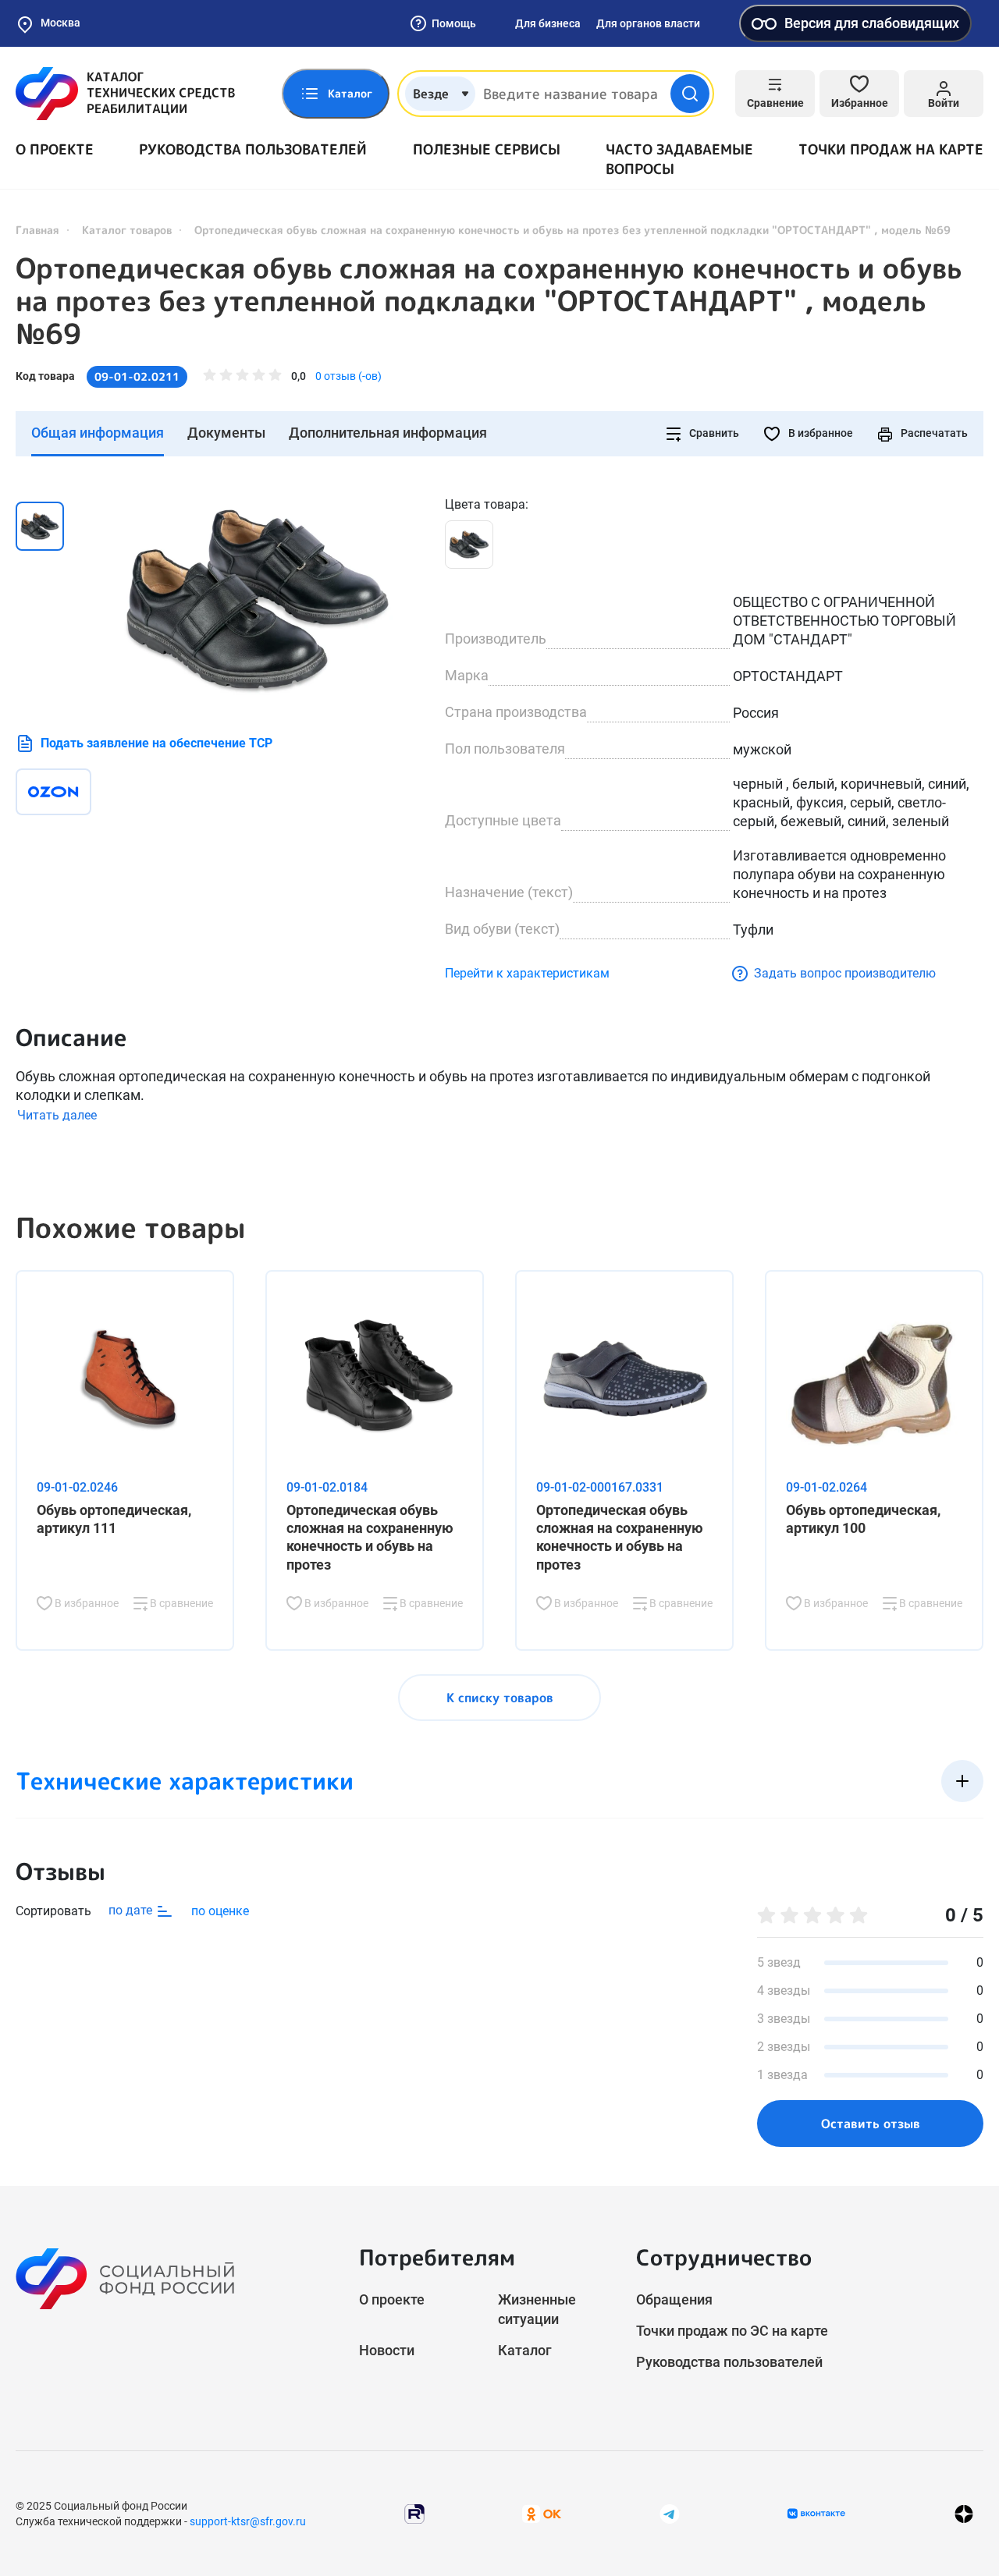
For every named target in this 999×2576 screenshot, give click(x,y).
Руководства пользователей (253, 149)
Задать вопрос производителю (845, 973)
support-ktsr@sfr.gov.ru (248, 2521)
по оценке (220, 1911)
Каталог (525, 2350)
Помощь (454, 23)
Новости (387, 2350)
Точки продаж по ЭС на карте (732, 2331)
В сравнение (180, 1603)
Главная (37, 230)
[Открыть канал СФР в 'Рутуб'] (414, 2513)
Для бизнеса (548, 23)
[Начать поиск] (690, 94)
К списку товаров (500, 1698)
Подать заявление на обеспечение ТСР (156, 743)
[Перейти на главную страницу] (125, 94)
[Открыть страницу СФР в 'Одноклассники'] (542, 2513)
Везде (431, 94)
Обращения (674, 2299)
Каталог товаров (127, 230)
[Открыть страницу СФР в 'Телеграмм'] (670, 2513)
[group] (258, 600)
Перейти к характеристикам (527, 973)
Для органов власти (648, 23)
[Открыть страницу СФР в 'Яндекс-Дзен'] (964, 2514)
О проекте (55, 149)
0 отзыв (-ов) (348, 376)
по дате (132, 1910)
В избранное (819, 433)
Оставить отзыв (871, 2124)
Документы (226, 433)
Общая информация (98, 433)
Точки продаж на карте (891, 149)
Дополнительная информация (388, 433)
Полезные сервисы (487, 149)
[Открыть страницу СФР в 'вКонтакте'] (816, 2514)
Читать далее (57, 1115)
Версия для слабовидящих (872, 23)
